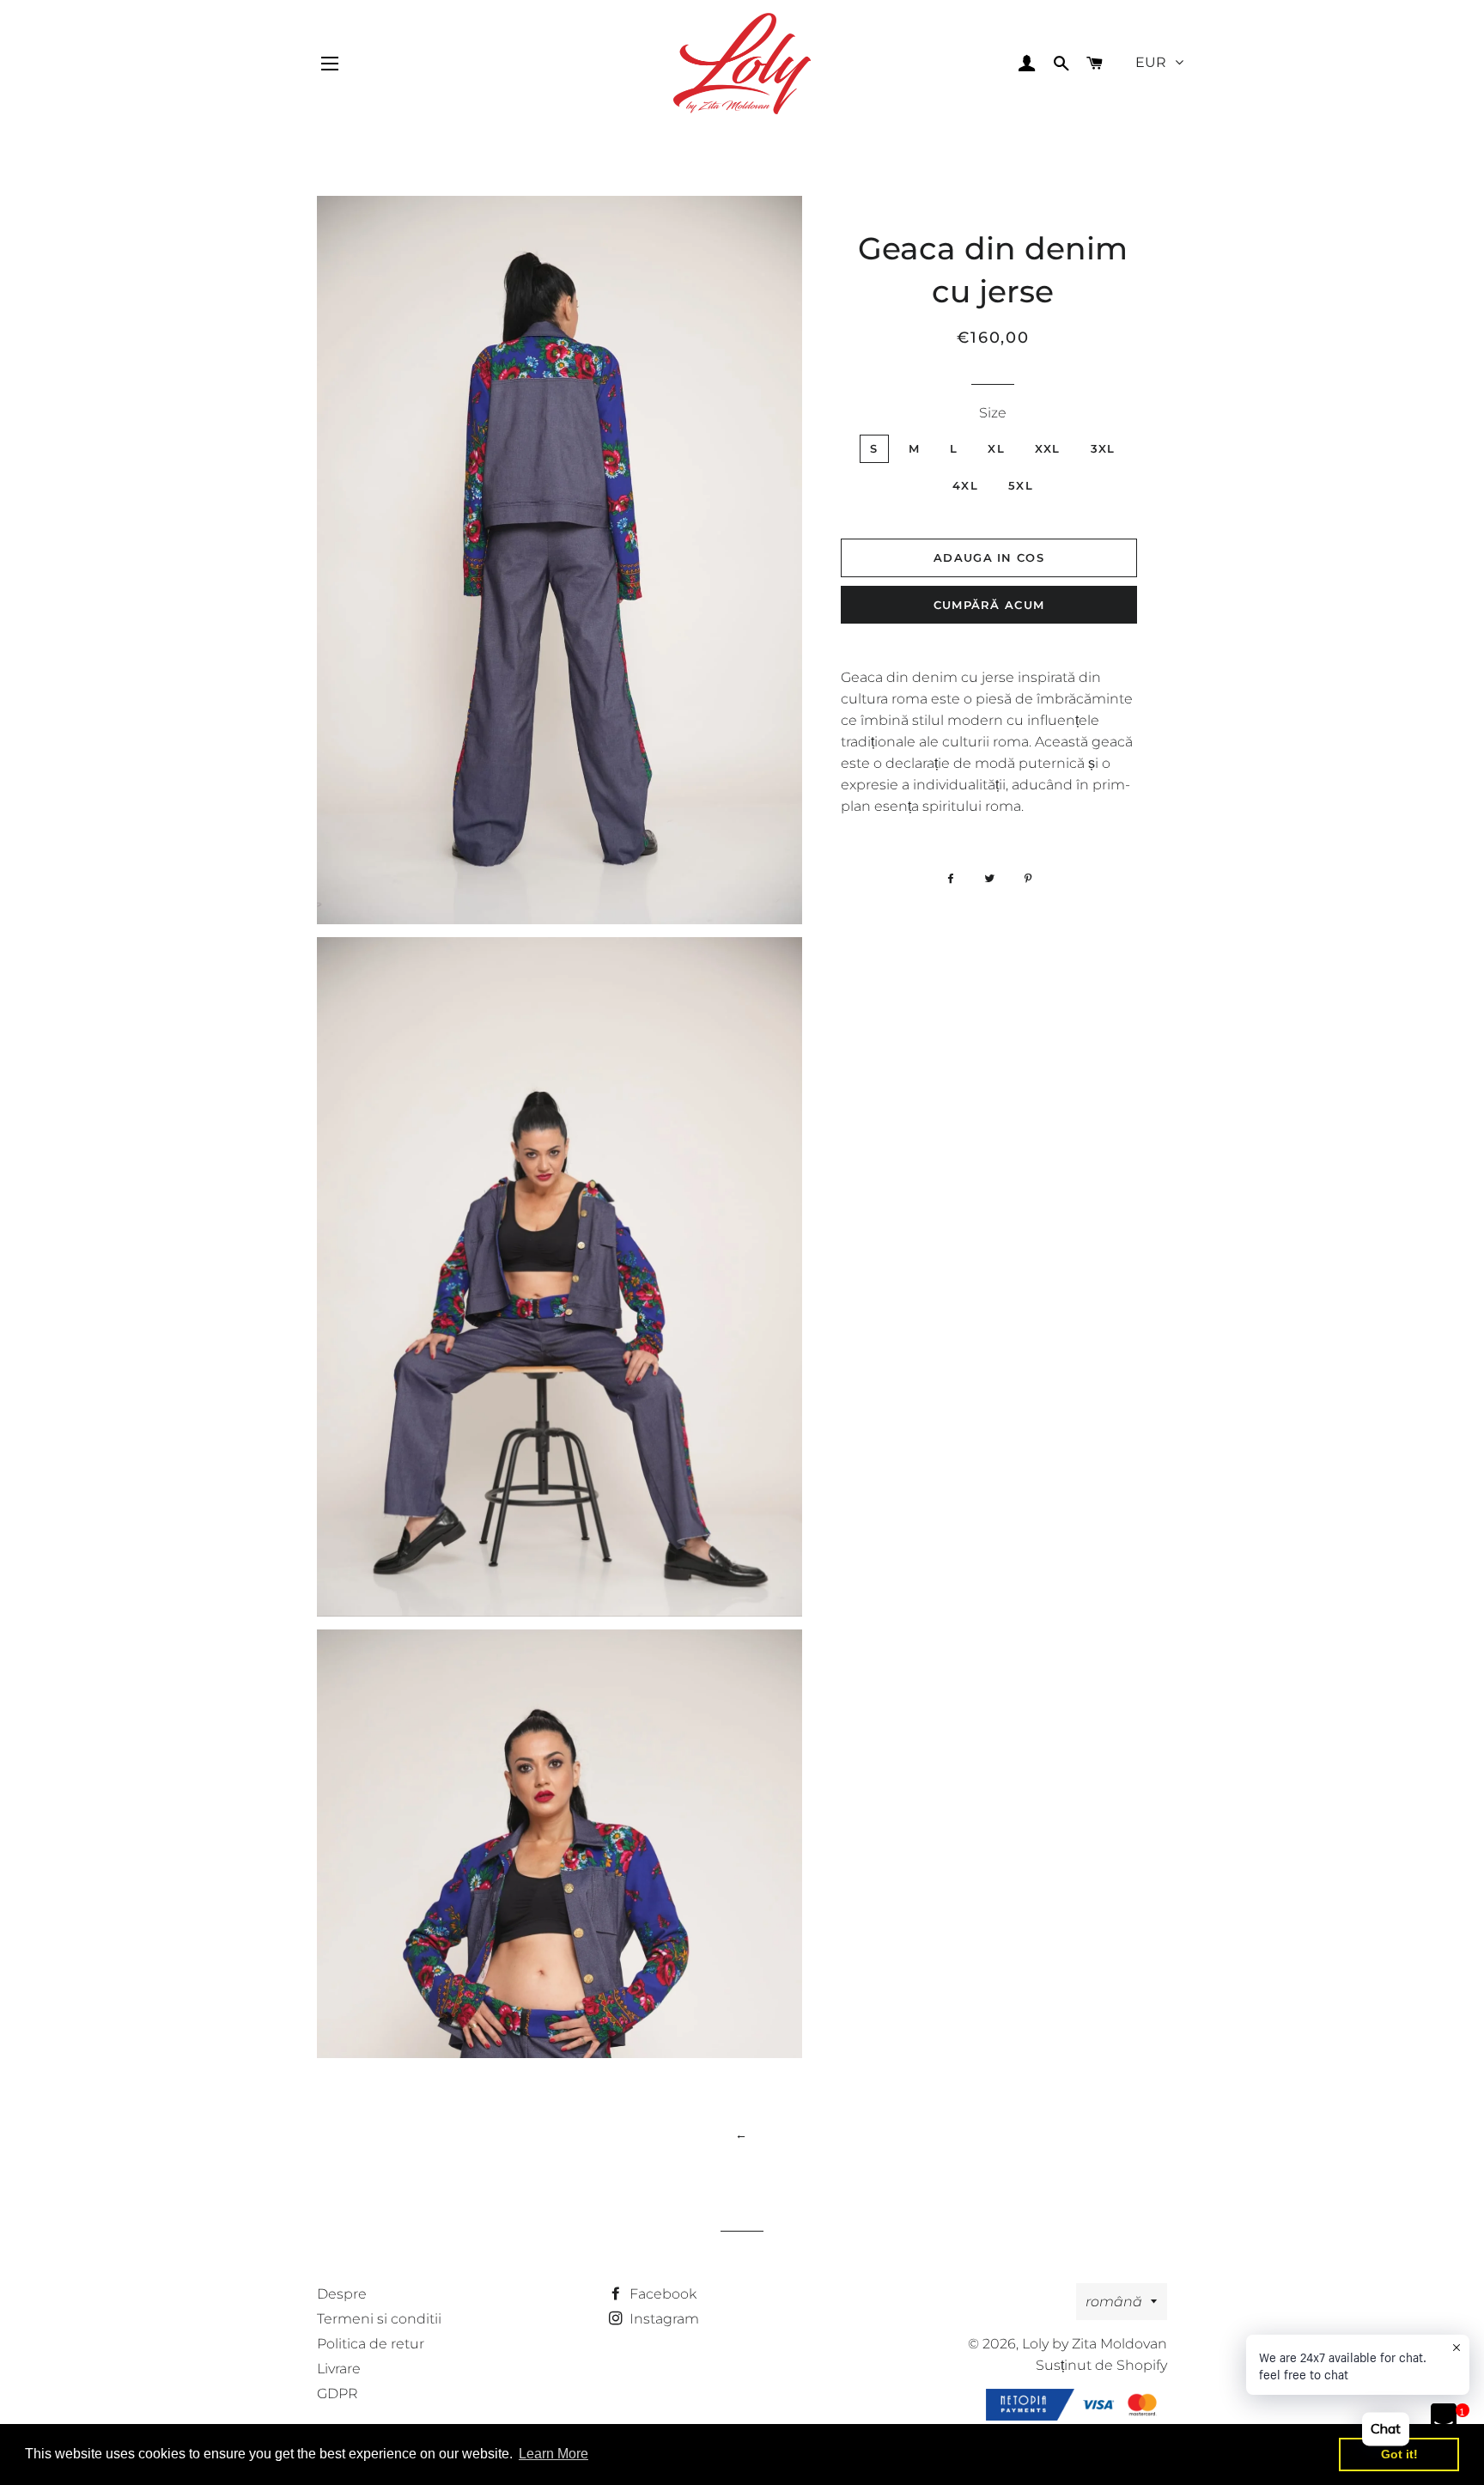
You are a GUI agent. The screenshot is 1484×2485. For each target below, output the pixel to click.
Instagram (663, 2319)
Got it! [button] (1399, 2454)
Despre (342, 2294)
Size (993, 413)
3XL (1103, 448)
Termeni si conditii (379, 2319)
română (1114, 2302)
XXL (1048, 448)
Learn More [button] (553, 2454)
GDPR (338, 2394)
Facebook (661, 2294)
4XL (965, 485)
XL (996, 448)
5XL (1021, 485)
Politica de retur (371, 2344)
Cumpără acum (989, 605)
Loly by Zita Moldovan (1095, 2344)
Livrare (339, 2369)
